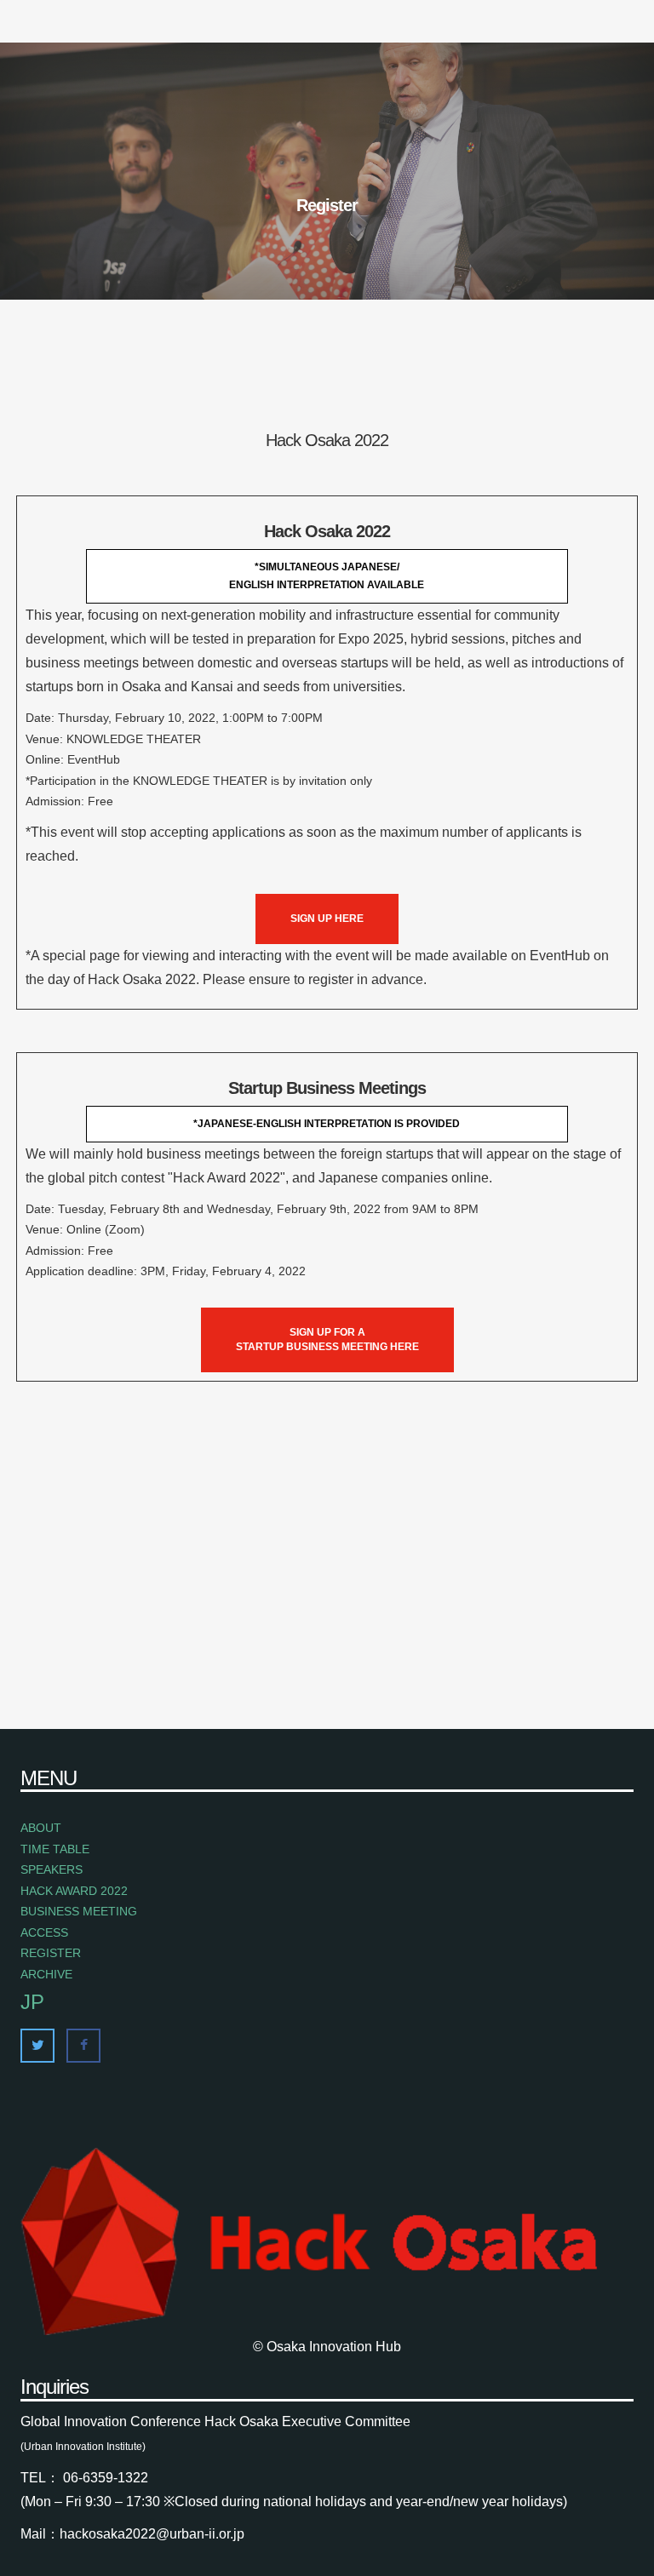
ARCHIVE (46, 1974)
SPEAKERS (52, 1869)
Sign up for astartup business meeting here (327, 1340)
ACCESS (44, 1932)
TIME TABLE (55, 1849)
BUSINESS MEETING (79, 1911)
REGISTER (51, 1953)
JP (32, 2002)
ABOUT (41, 1828)
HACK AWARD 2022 (74, 1891)
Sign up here (327, 919)
